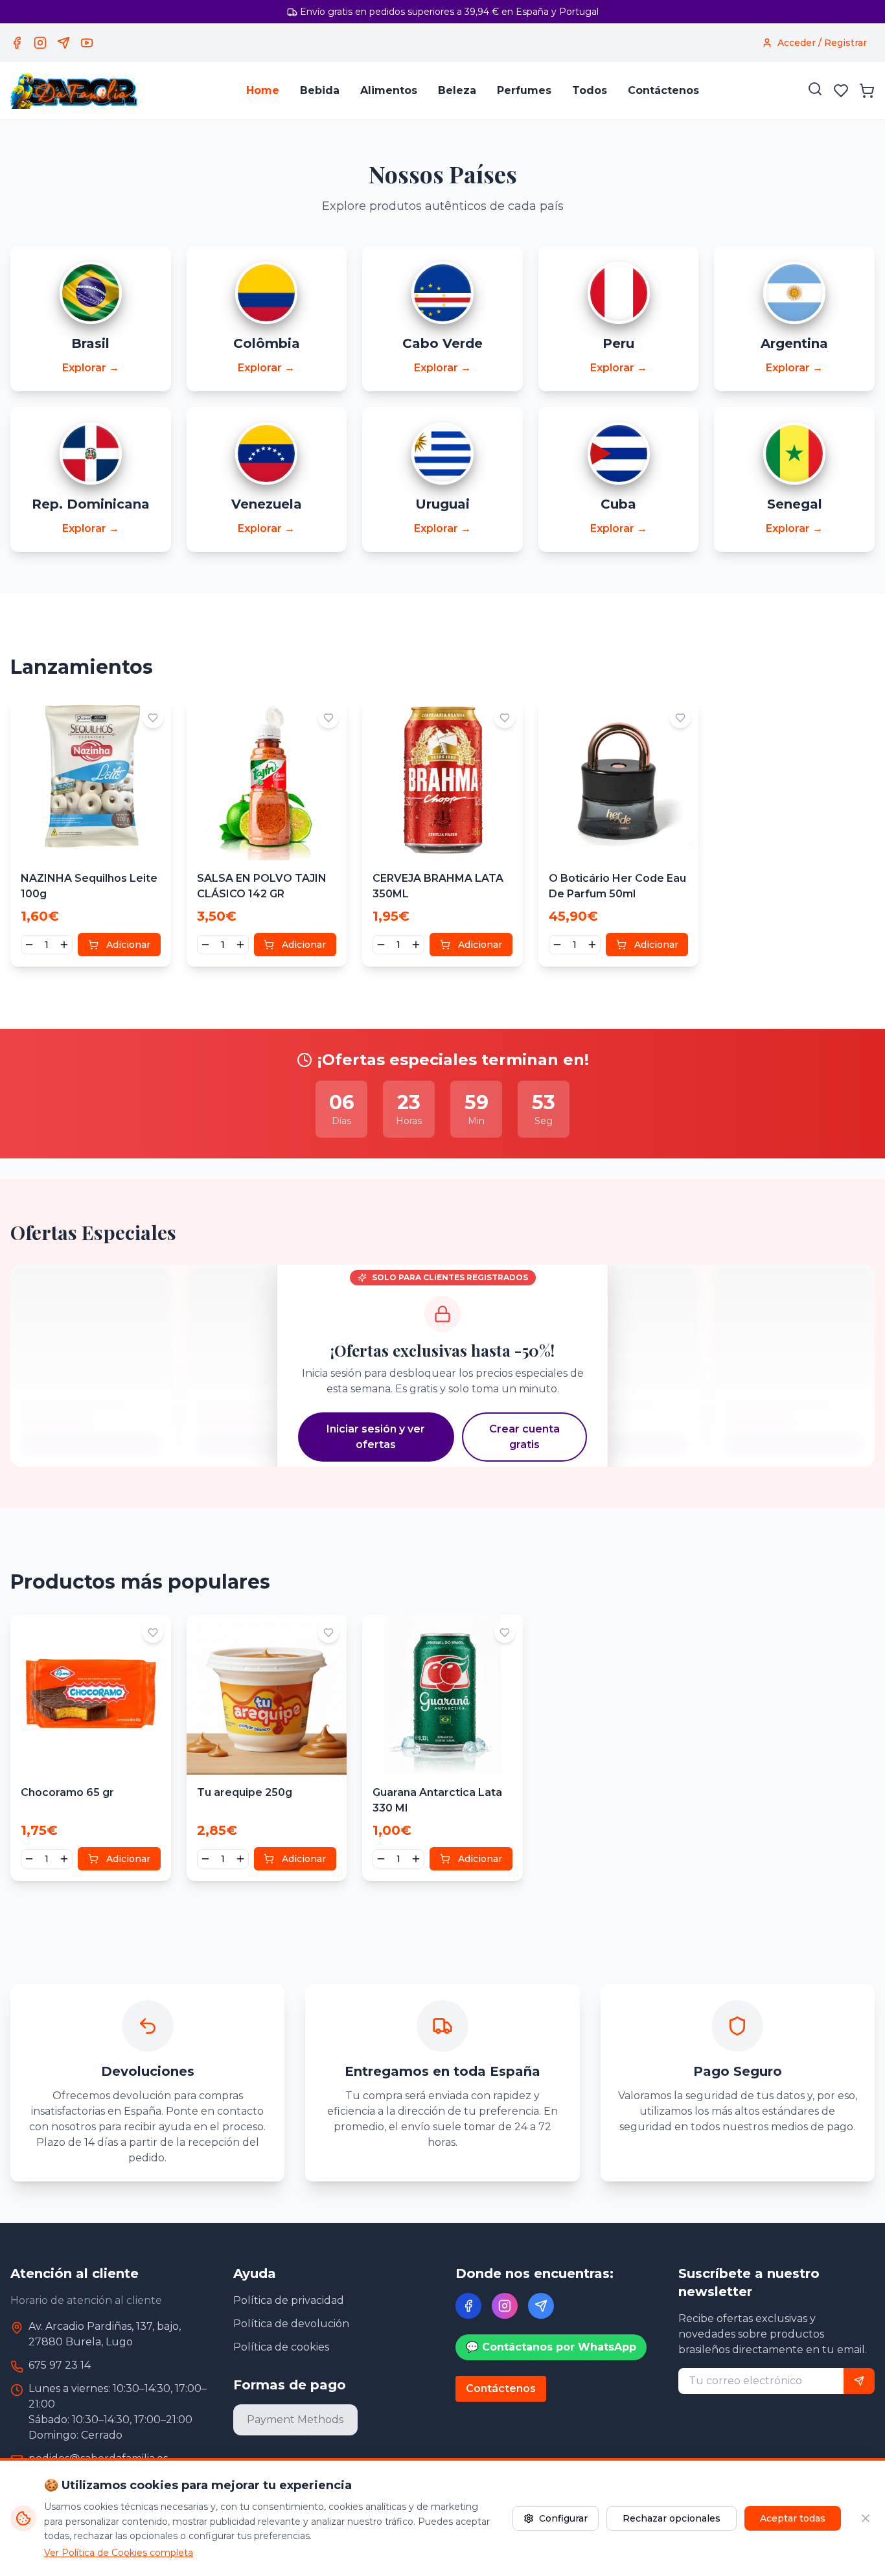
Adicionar (128, 945)
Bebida (320, 90)
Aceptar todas (793, 2518)
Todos (590, 90)
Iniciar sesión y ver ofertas (376, 1437)
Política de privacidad (289, 2300)
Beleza (457, 90)
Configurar (563, 2518)
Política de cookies (281, 2347)
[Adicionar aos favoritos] (153, 718)
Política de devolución (291, 2324)
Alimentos (389, 90)
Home (263, 90)
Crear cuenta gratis (524, 1437)
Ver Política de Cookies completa (119, 2553)
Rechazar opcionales (672, 2518)
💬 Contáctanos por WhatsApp (551, 2347)
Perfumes (524, 90)
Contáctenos (663, 90)
